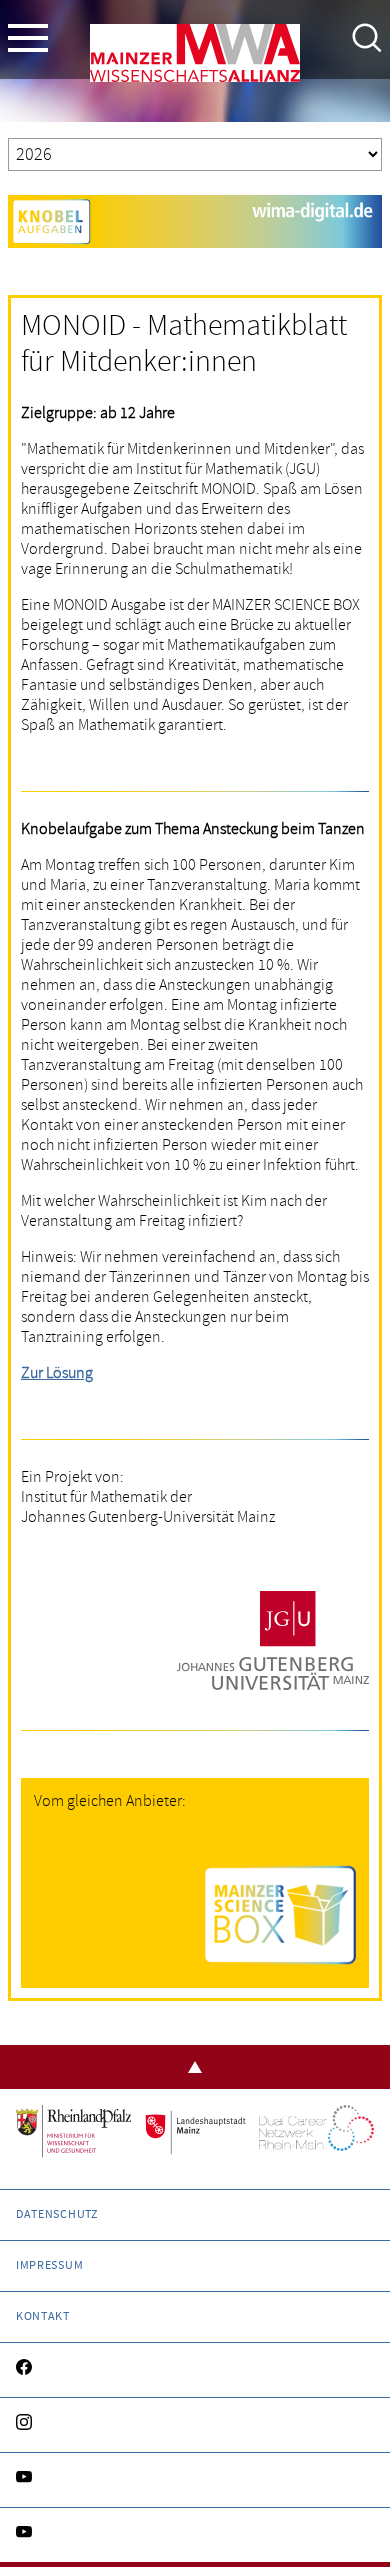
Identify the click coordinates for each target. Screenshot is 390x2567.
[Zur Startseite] (195, 57)
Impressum (49, 2265)
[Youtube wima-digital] (195, 2535)
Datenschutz (57, 2214)
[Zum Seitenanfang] (195, 2067)
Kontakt (43, 2316)
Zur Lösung (57, 1373)
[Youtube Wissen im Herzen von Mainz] (195, 2480)
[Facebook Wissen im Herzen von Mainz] (195, 2370)
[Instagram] (195, 2425)
